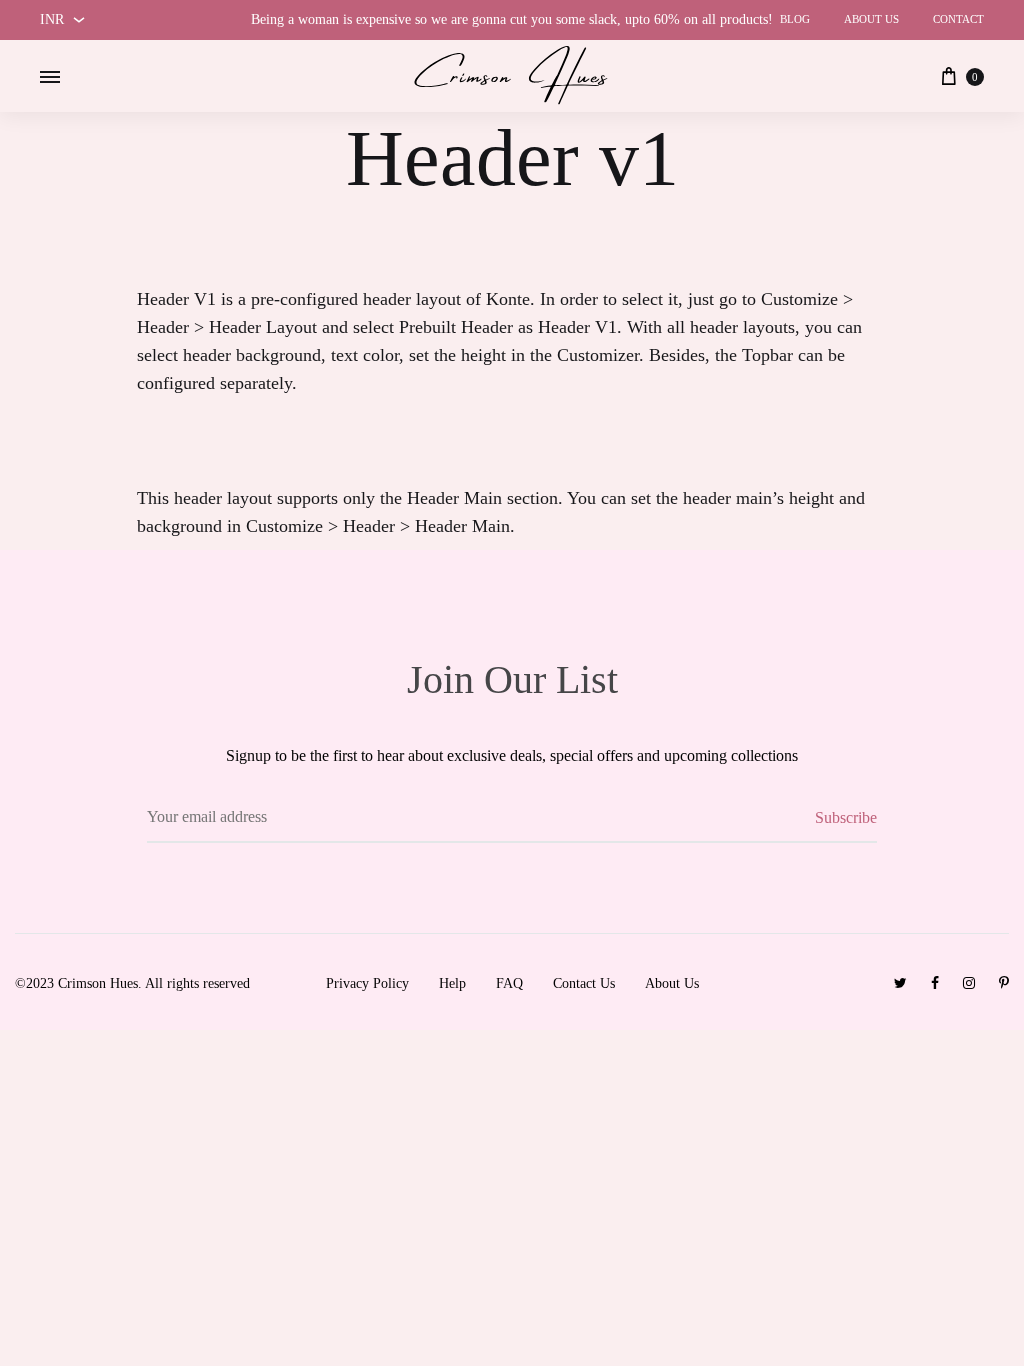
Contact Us (584, 983)
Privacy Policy (367, 983)
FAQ (509, 983)
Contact (958, 19)
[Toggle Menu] (50, 78)
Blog (795, 19)
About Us (871, 19)
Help (452, 983)
